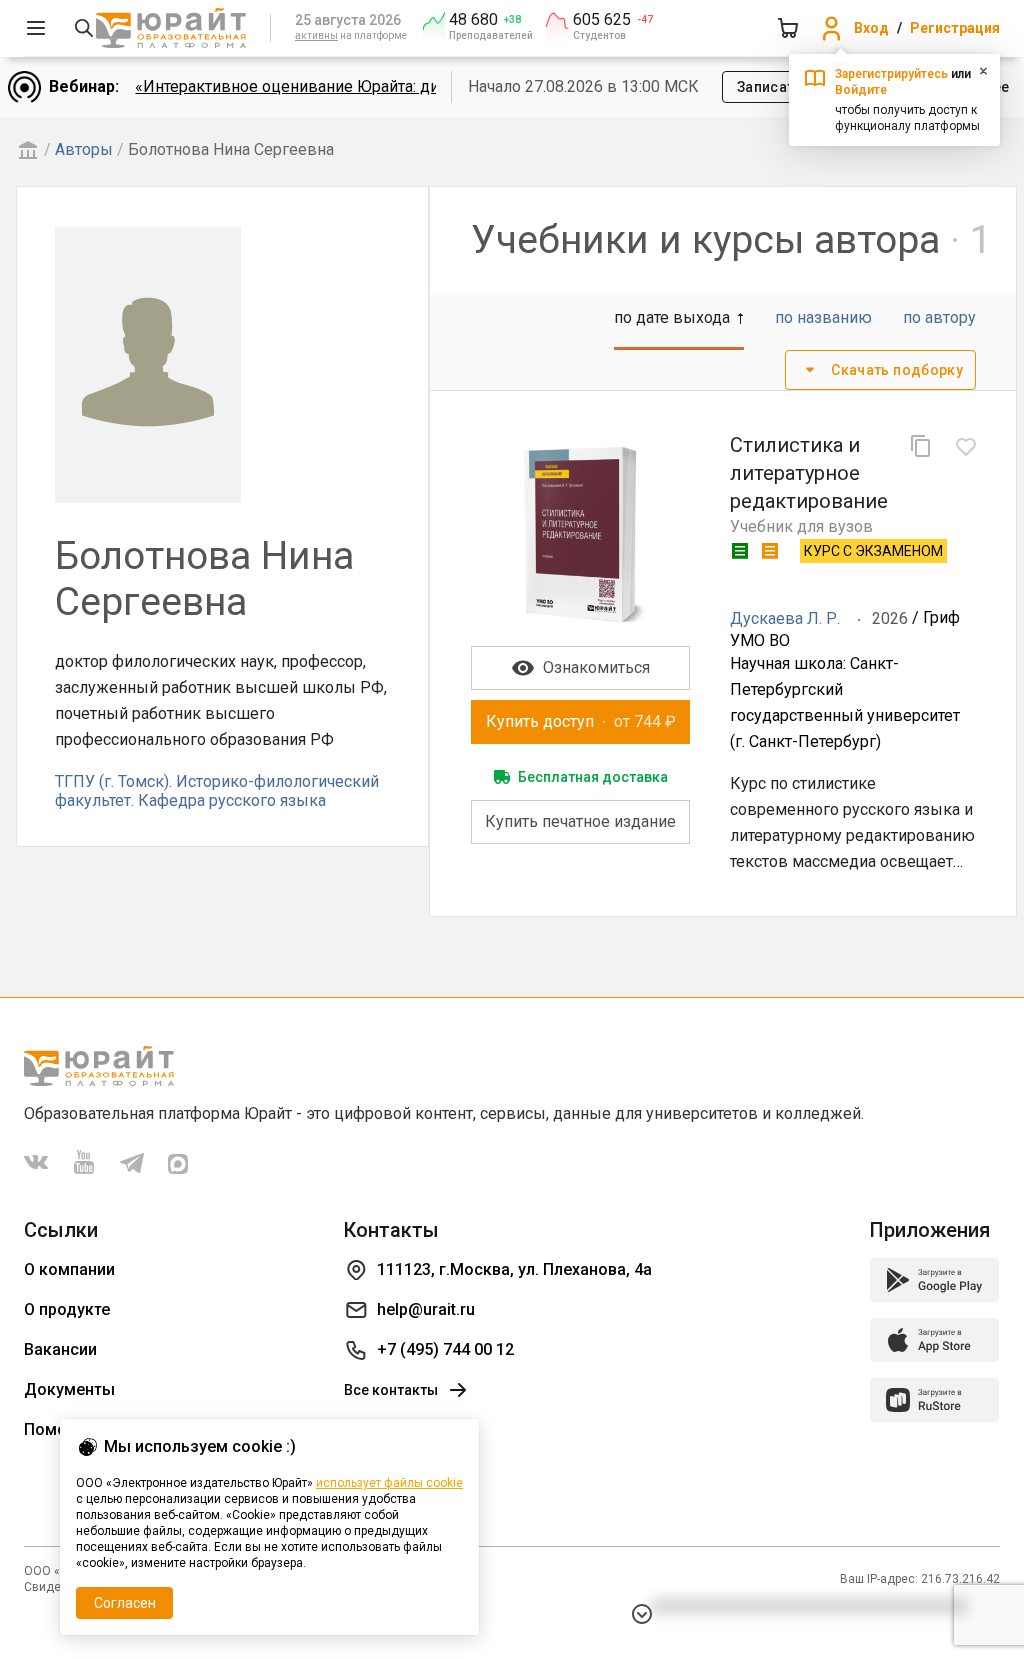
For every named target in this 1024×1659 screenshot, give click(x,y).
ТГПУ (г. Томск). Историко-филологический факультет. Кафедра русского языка (217, 790)
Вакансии (60, 1349)
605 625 (602, 20)
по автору (939, 317)
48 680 (473, 20)
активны (316, 35)
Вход (871, 28)
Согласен (125, 1603)
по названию (823, 317)
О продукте (67, 1309)
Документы (69, 1389)
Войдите (861, 90)
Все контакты (391, 1390)
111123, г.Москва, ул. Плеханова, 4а (514, 1269)
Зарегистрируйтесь (891, 74)
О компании (69, 1269)
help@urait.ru (426, 1309)
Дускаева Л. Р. (785, 618)
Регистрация (955, 28)
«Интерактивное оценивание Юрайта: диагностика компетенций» (380, 86)
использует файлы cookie (389, 1483)
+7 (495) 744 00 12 (445, 1349)
